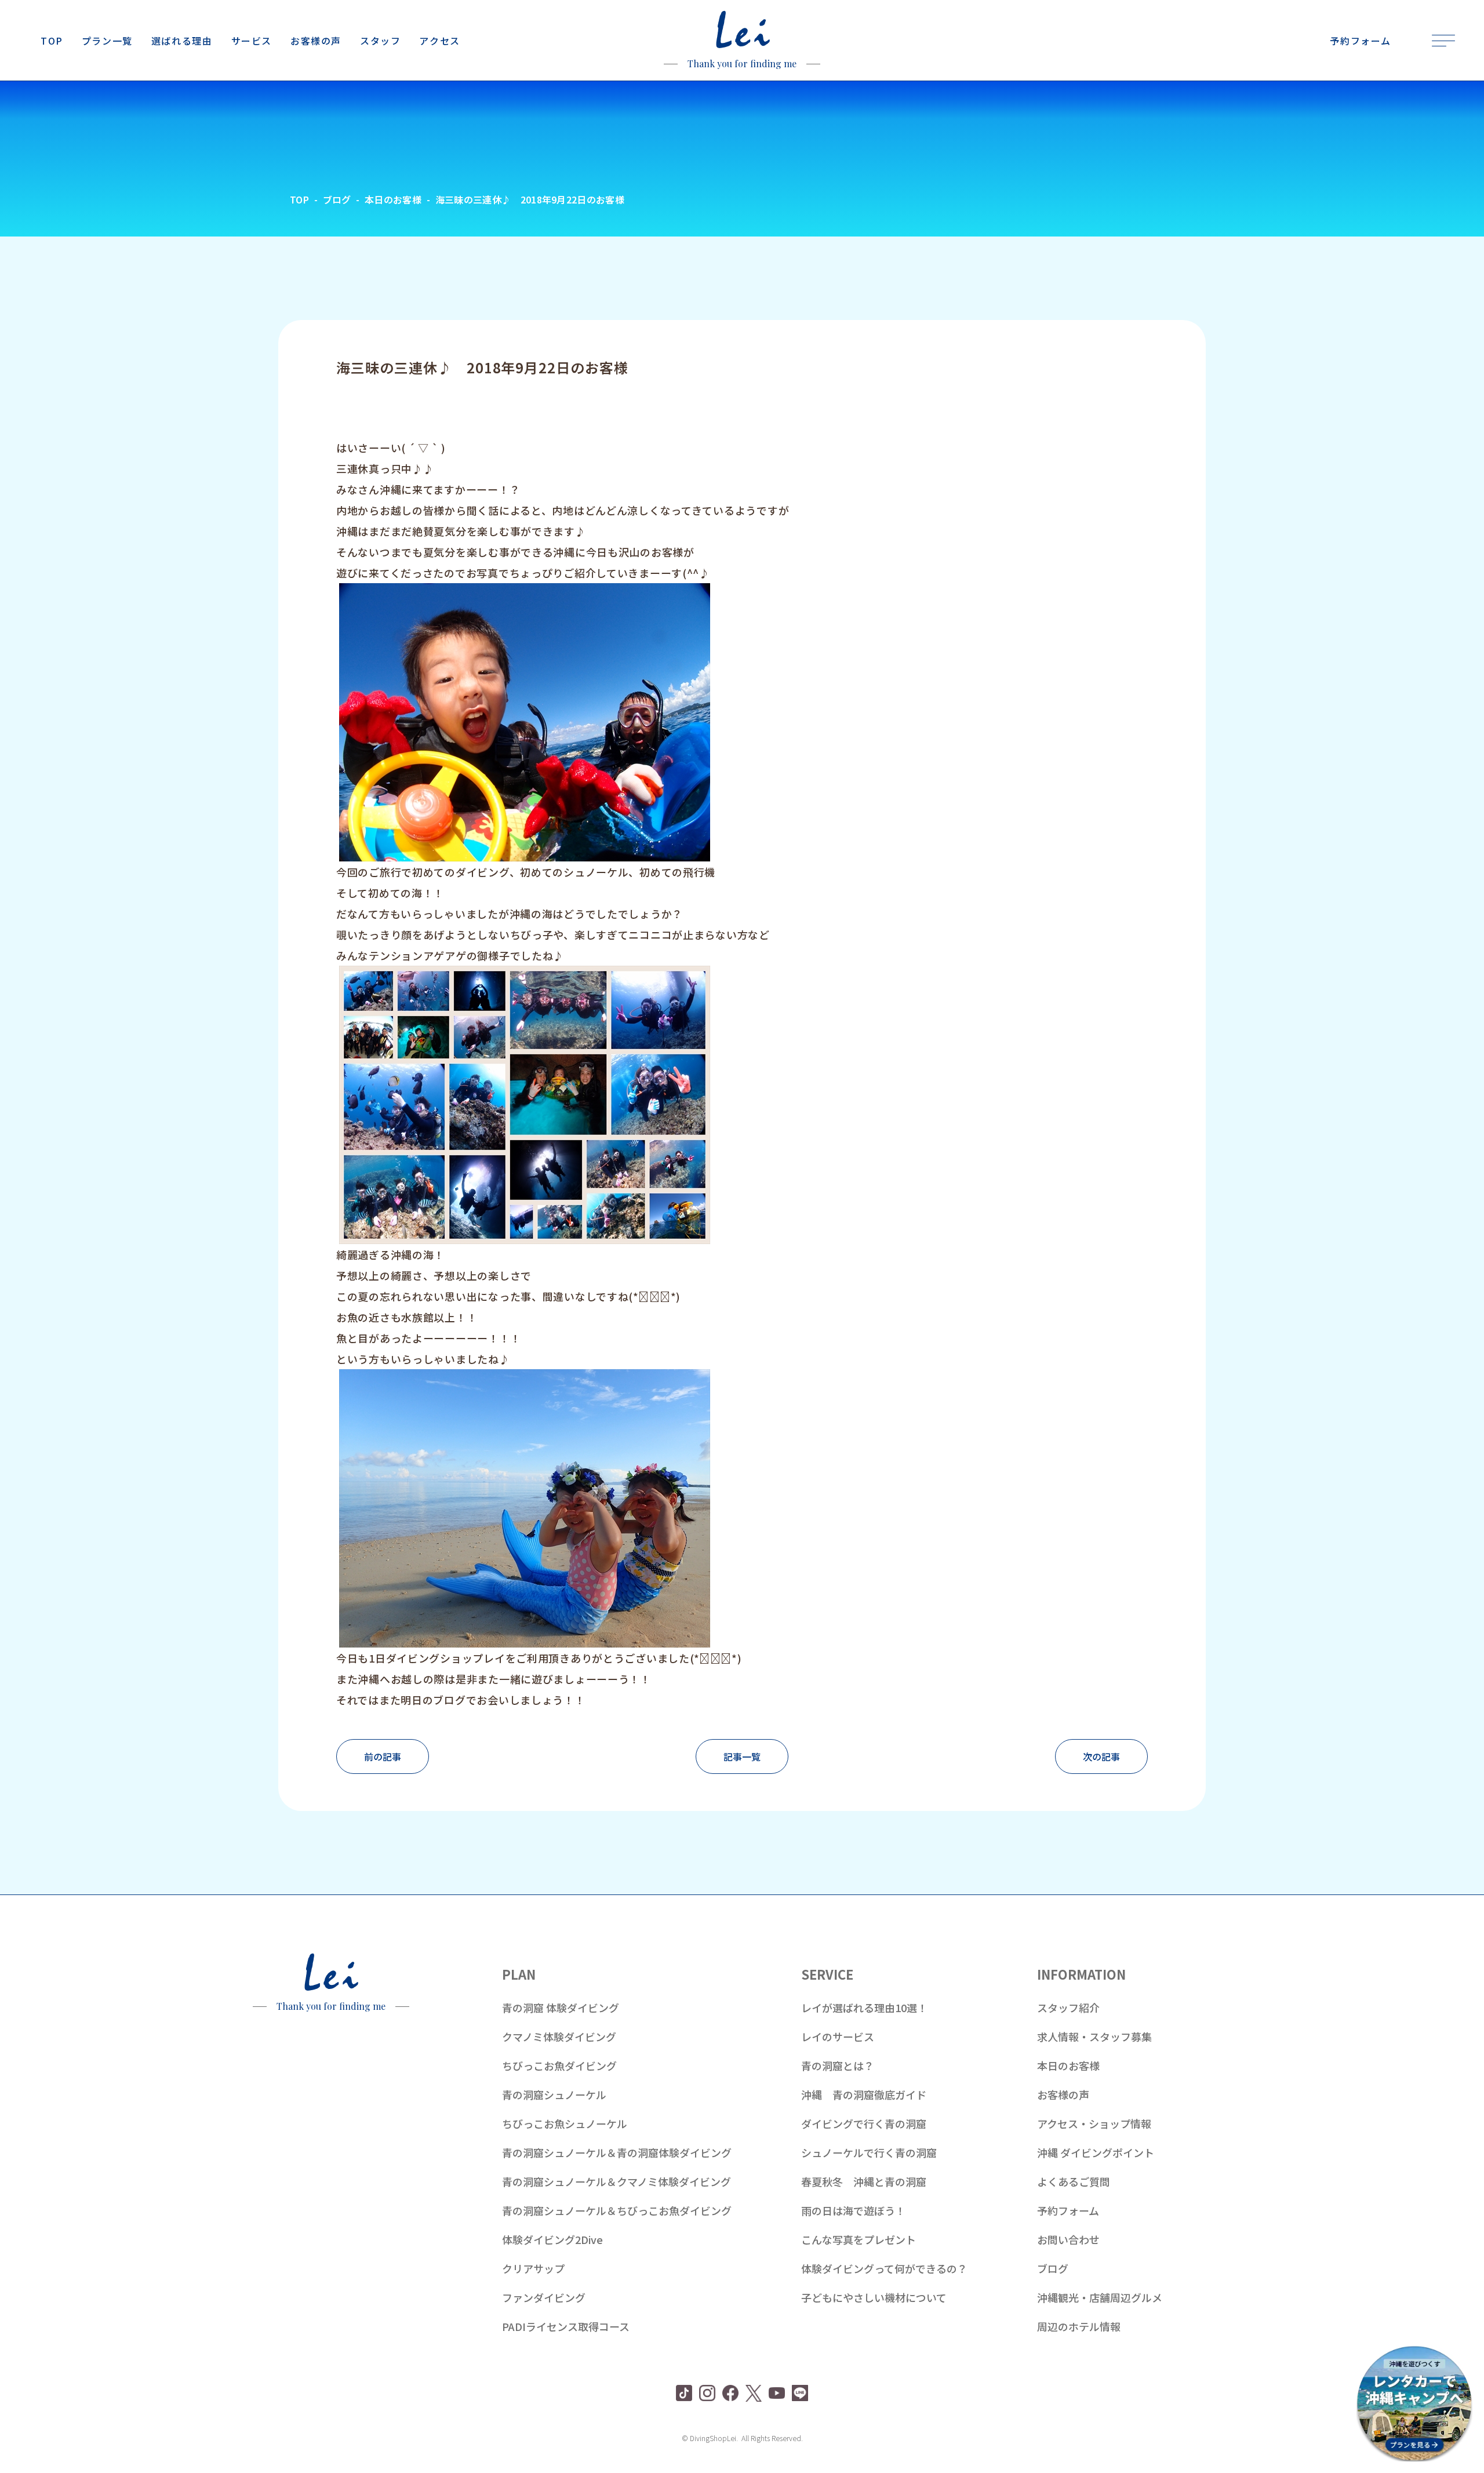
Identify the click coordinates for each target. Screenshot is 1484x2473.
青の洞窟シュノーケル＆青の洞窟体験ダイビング (617, 2152)
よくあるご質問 (1074, 2181)
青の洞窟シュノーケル (554, 2094)
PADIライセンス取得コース (566, 2326)
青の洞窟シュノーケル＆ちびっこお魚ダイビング (617, 2210)
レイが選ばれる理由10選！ (864, 2008)
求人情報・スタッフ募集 (1094, 2036)
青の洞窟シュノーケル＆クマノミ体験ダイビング (616, 2181)
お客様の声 (1063, 2094)
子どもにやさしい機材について (874, 2297)
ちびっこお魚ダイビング (559, 2065)
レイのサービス (838, 2036)
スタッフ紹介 (1068, 2008)
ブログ (1053, 2268)
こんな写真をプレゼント (859, 2239)
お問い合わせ (1068, 2239)
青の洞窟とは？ (838, 2065)
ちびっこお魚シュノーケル (565, 2123)
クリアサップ (533, 2268)
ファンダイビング (544, 2297)
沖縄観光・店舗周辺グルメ (1100, 2297)
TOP (299, 199)
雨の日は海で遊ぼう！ (853, 2210)
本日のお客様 (1068, 2065)
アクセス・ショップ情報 (1094, 2123)
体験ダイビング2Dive (552, 2239)
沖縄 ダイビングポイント (1096, 2152)
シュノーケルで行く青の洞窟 (869, 2152)
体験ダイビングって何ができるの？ (884, 2268)
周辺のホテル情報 (1079, 2326)
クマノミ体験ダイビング (559, 2036)
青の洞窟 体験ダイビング (561, 2008)
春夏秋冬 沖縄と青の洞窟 (864, 2181)
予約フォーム (1068, 2210)
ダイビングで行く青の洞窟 (864, 2123)
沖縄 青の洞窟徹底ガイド (864, 2094)
